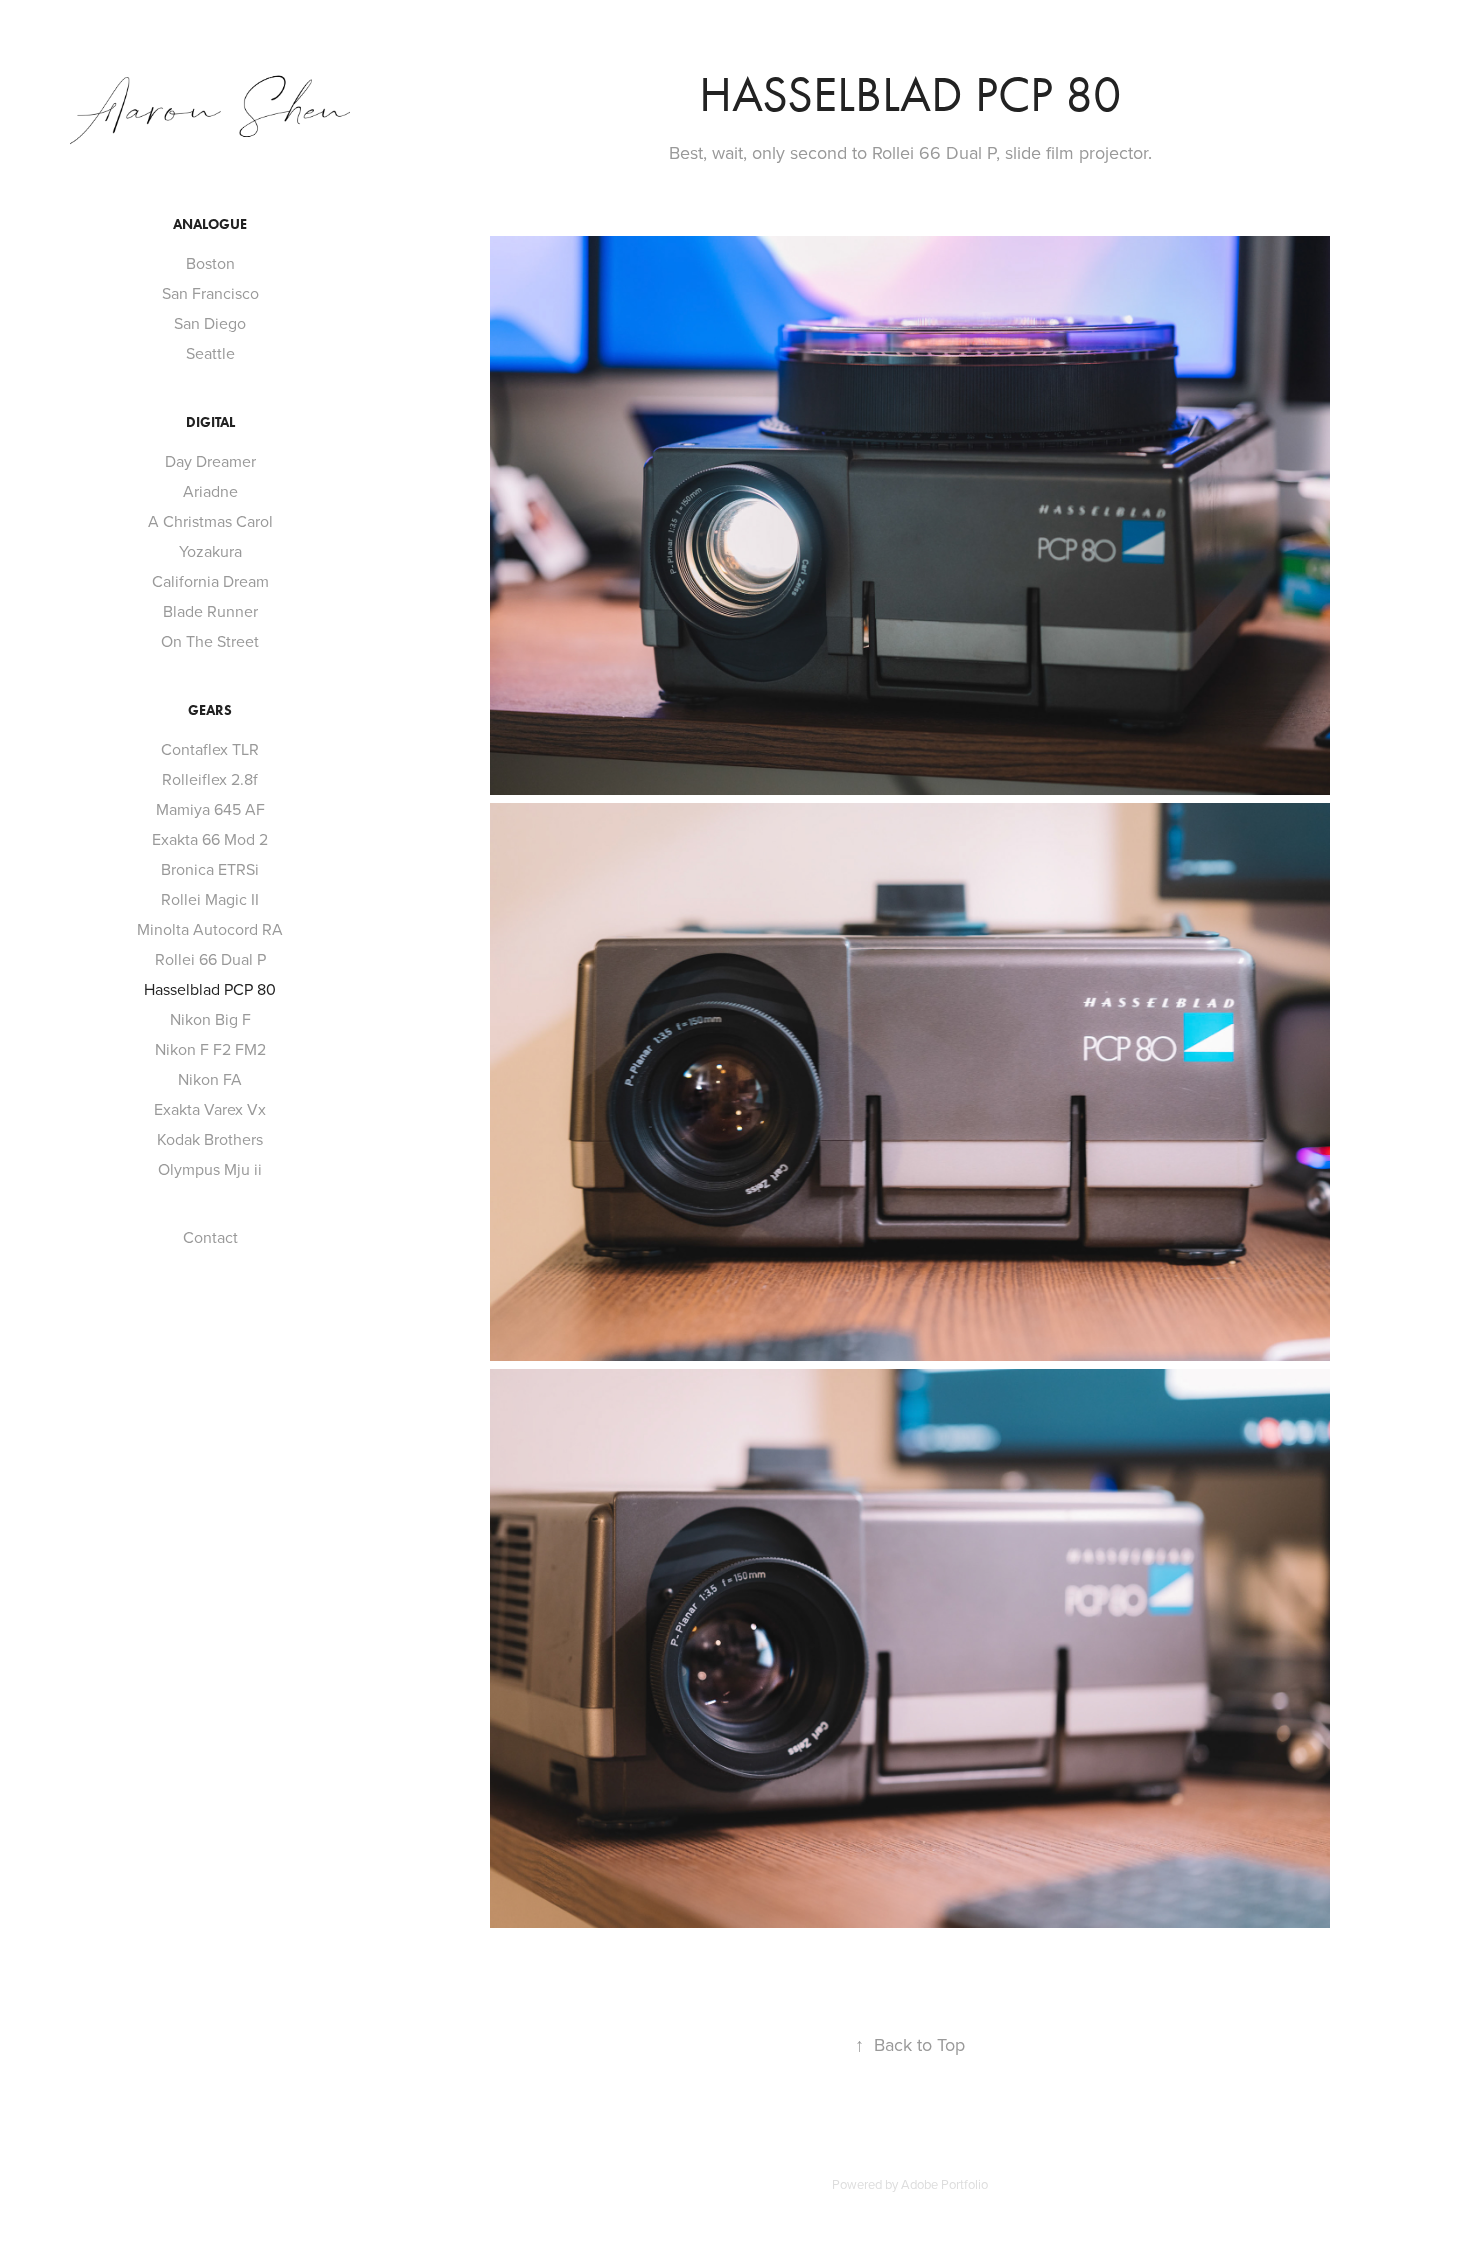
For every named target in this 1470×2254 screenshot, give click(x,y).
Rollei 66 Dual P (210, 959)
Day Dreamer (210, 461)
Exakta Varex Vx (210, 1109)
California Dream (210, 581)
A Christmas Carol (210, 521)
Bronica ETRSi (210, 869)
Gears (210, 710)
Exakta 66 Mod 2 (210, 839)
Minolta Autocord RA (210, 929)
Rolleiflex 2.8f (210, 779)
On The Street (210, 641)
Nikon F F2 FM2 (210, 1049)
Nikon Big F (210, 1019)
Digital (210, 422)
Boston (210, 263)
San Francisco (210, 293)
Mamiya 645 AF (210, 809)
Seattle (210, 353)
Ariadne (210, 491)
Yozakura (210, 551)
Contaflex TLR (210, 749)
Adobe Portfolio (944, 2184)
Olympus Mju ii (210, 1169)
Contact (210, 1237)
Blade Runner (210, 611)
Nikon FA (210, 1079)
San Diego (210, 323)
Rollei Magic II (210, 899)
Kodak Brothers (210, 1139)
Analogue (210, 224)
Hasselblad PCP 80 (210, 989)
